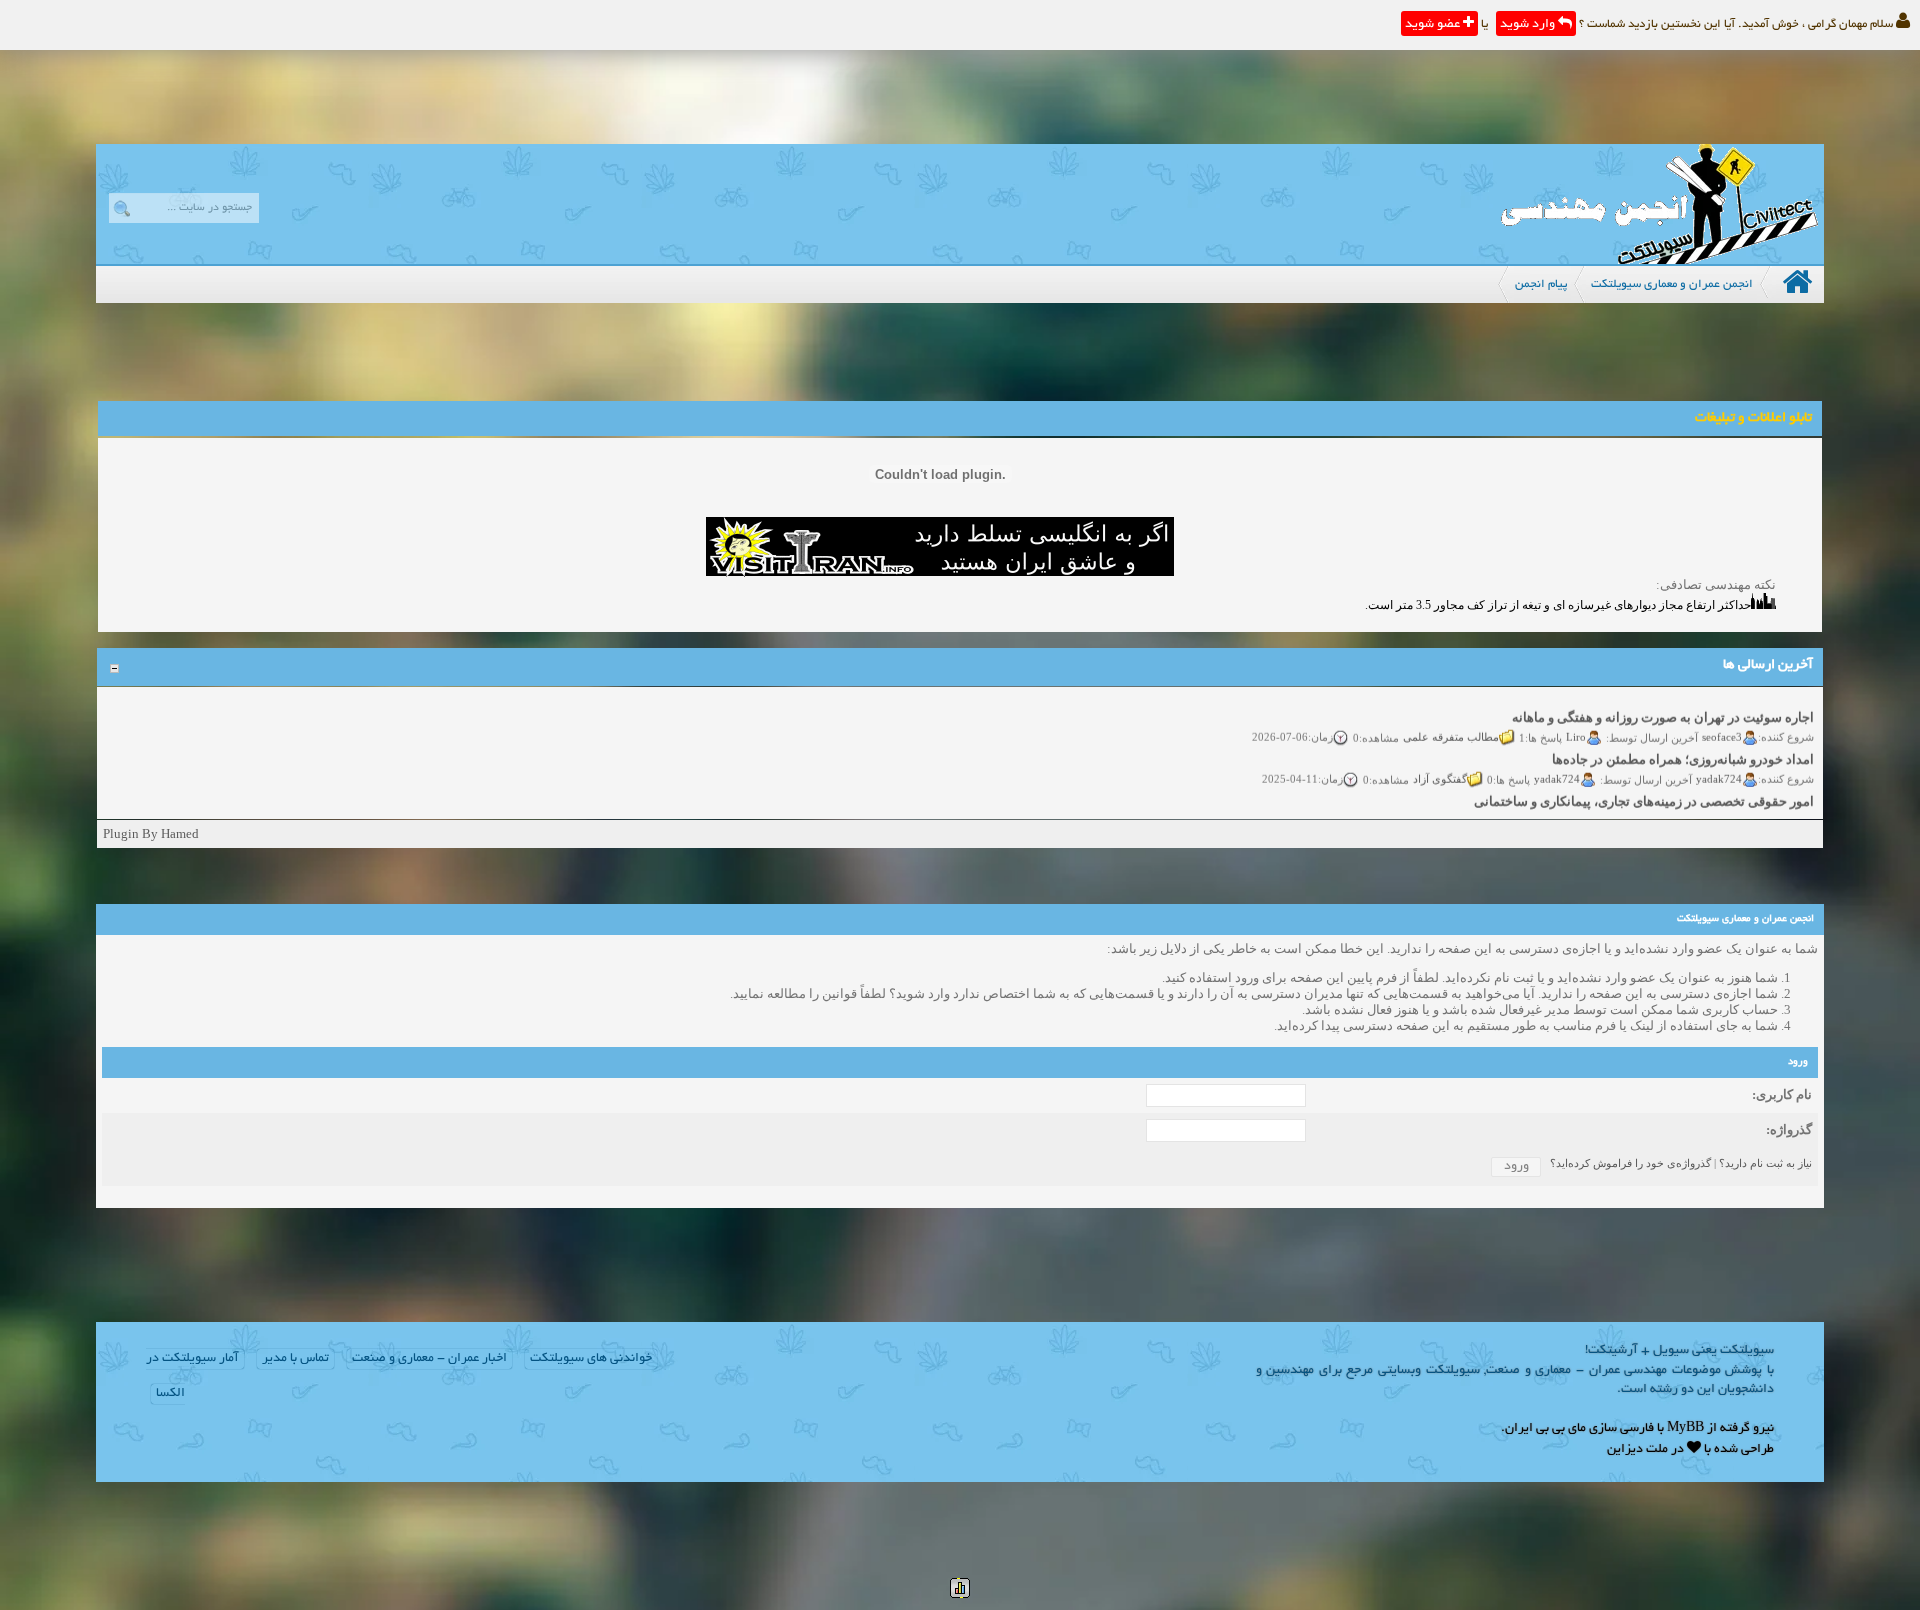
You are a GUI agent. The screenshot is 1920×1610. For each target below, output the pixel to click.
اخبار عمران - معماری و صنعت (429, 1359)
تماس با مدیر (295, 1359)
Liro (1576, 725)
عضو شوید (1434, 25)
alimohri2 (1719, 809)
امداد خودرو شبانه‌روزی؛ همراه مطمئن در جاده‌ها (1683, 747)
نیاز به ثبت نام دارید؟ (1765, 1163)
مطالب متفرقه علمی (1451, 725)
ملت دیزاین (1637, 1450)
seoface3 (1722, 725)
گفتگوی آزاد (1440, 767)
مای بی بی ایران (1545, 1429)
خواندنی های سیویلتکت (591, 1359)
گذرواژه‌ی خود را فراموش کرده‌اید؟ (1630, 1163)
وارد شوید (1529, 25)
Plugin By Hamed (151, 833)
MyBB (1685, 1429)
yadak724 (1719, 767)
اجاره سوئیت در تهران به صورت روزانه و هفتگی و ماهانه (1663, 705)
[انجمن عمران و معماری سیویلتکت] (1659, 259)
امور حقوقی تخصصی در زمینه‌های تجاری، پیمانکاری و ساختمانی (1644, 789)
